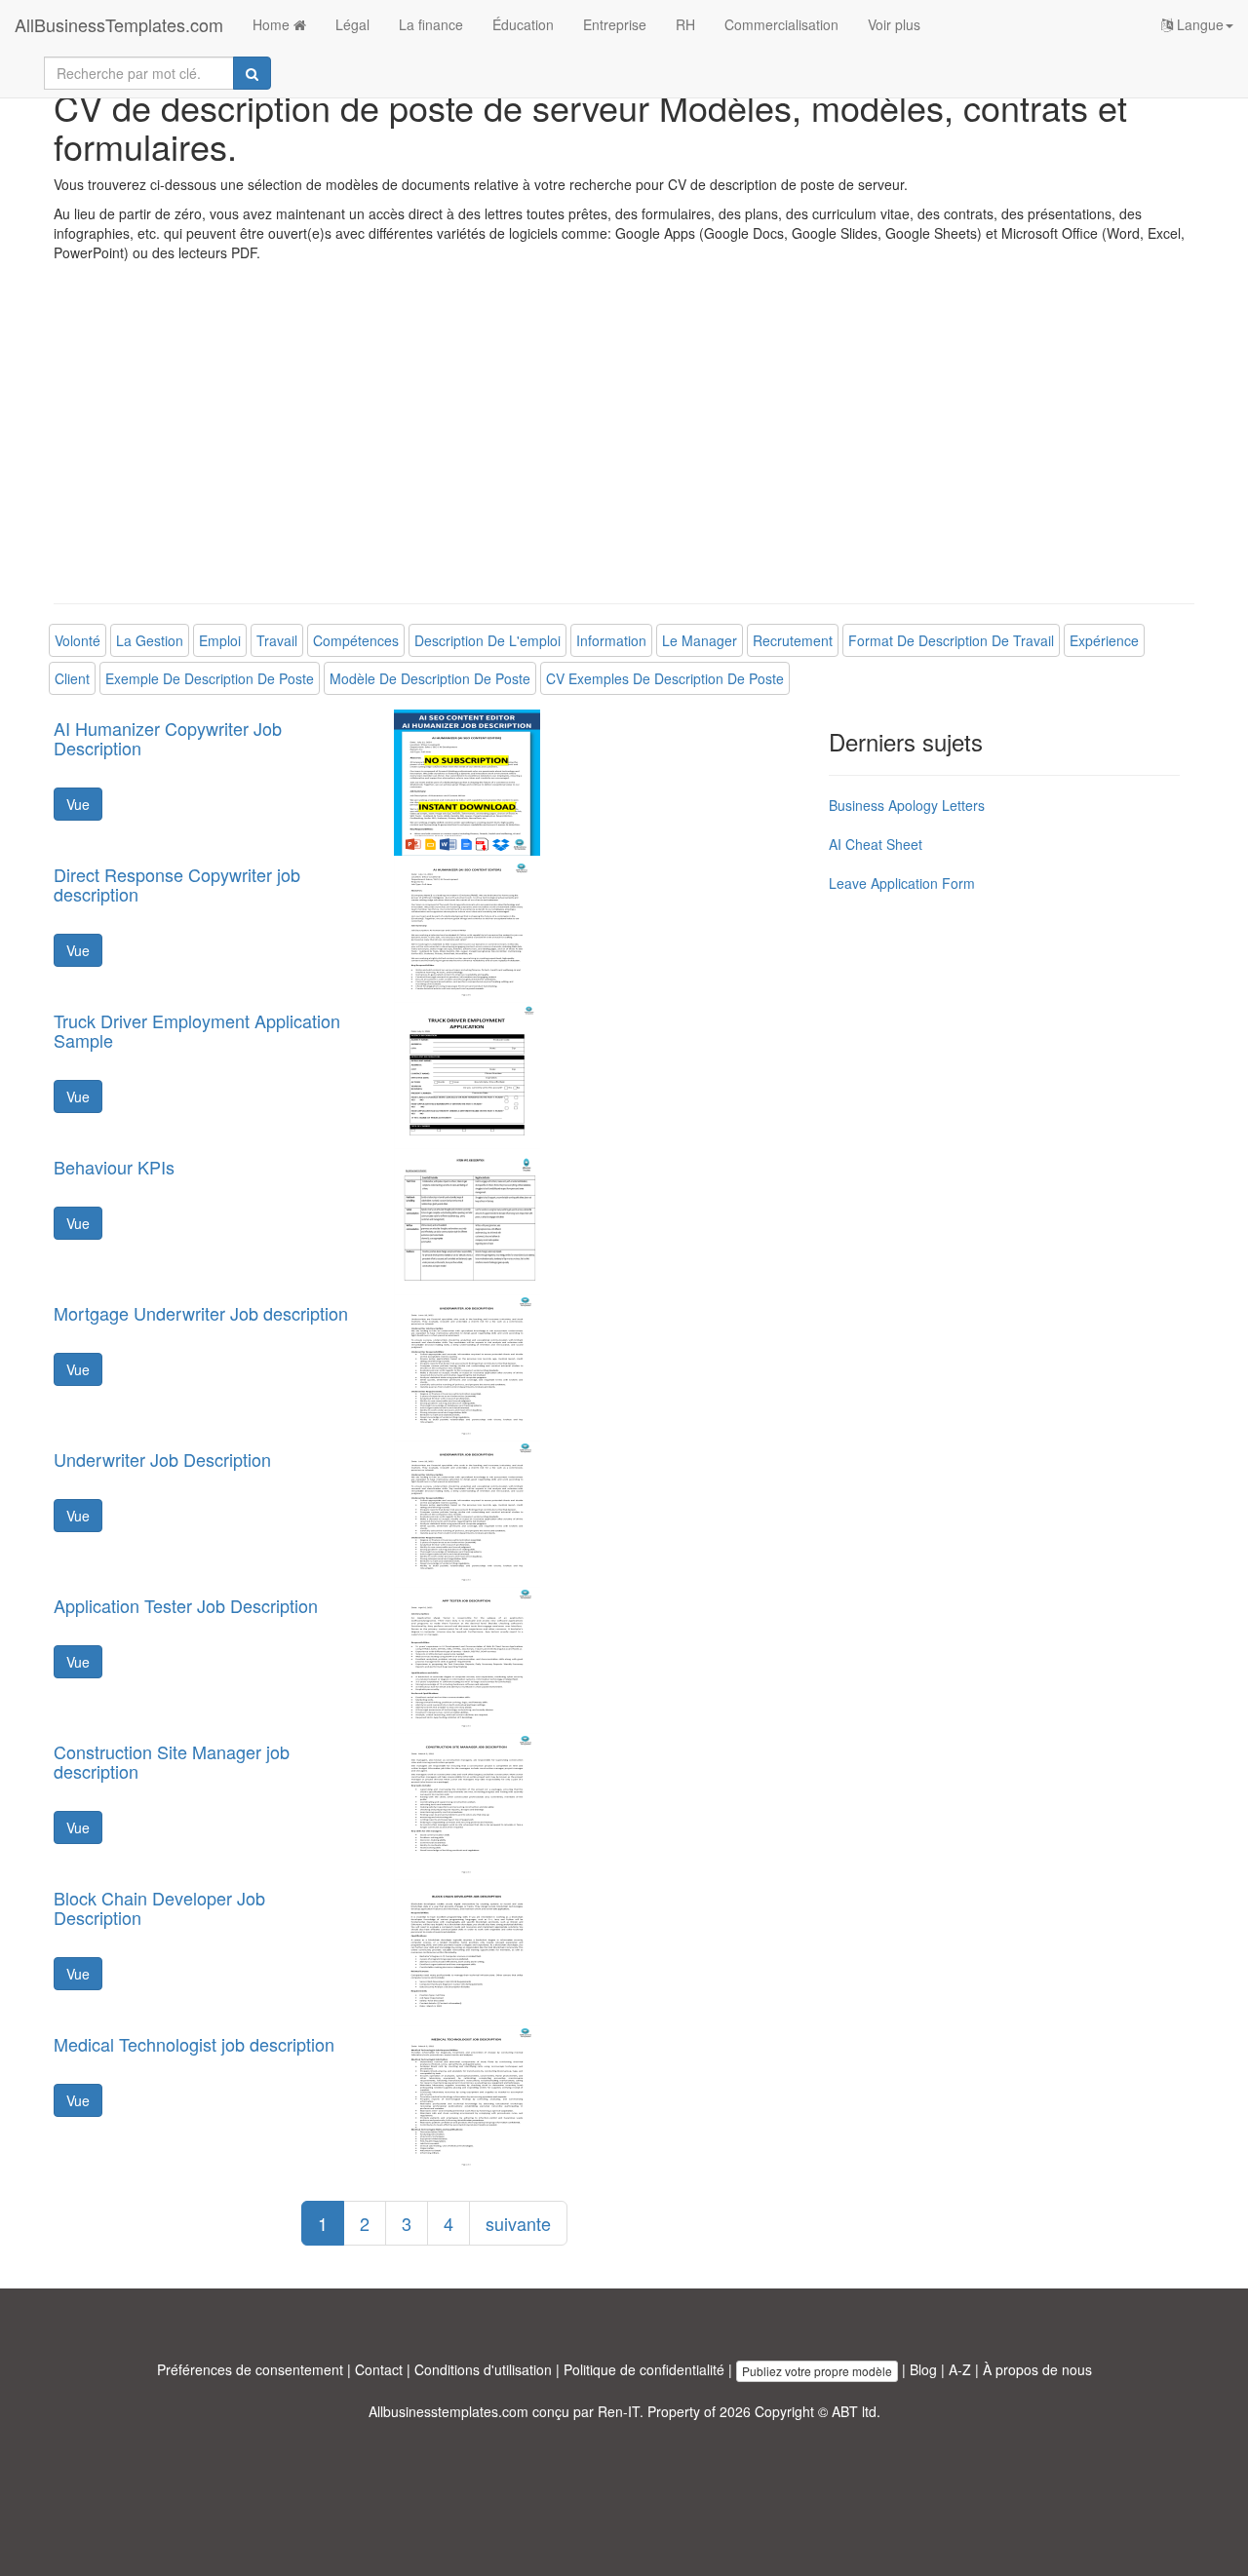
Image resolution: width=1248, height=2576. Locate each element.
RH (685, 24)
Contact (379, 2369)
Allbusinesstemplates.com (448, 2411)
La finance (431, 24)
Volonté (78, 640)
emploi (220, 640)
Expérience (1104, 640)
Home (273, 24)
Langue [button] (1198, 24)
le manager (700, 640)
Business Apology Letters (907, 805)
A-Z (960, 2369)
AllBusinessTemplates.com (119, 24)
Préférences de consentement (250, 2369)
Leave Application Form (902, 883)
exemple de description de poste (210, 678)
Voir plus (894, 24)
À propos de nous (1037, 2369)
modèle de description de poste (430, 678)
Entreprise (615, 24)
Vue (78, 804)
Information (611, 640)
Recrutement (793, 640)
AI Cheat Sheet (876, 844)
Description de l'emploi (487, 640)
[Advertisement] (624, 447)
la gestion (150, 640)
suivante (518, 2223)
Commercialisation (781, 24)
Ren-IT (619, 2411)
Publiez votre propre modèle (817, 2371)
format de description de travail (951, 640)
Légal (352, 24)
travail (277, 640)
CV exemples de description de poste (665, 678)
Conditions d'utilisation (483, 2369)
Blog (923, 2369)
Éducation (523, 24)
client (72, 678)
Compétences (356, 640)
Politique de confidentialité (644, 2369)
